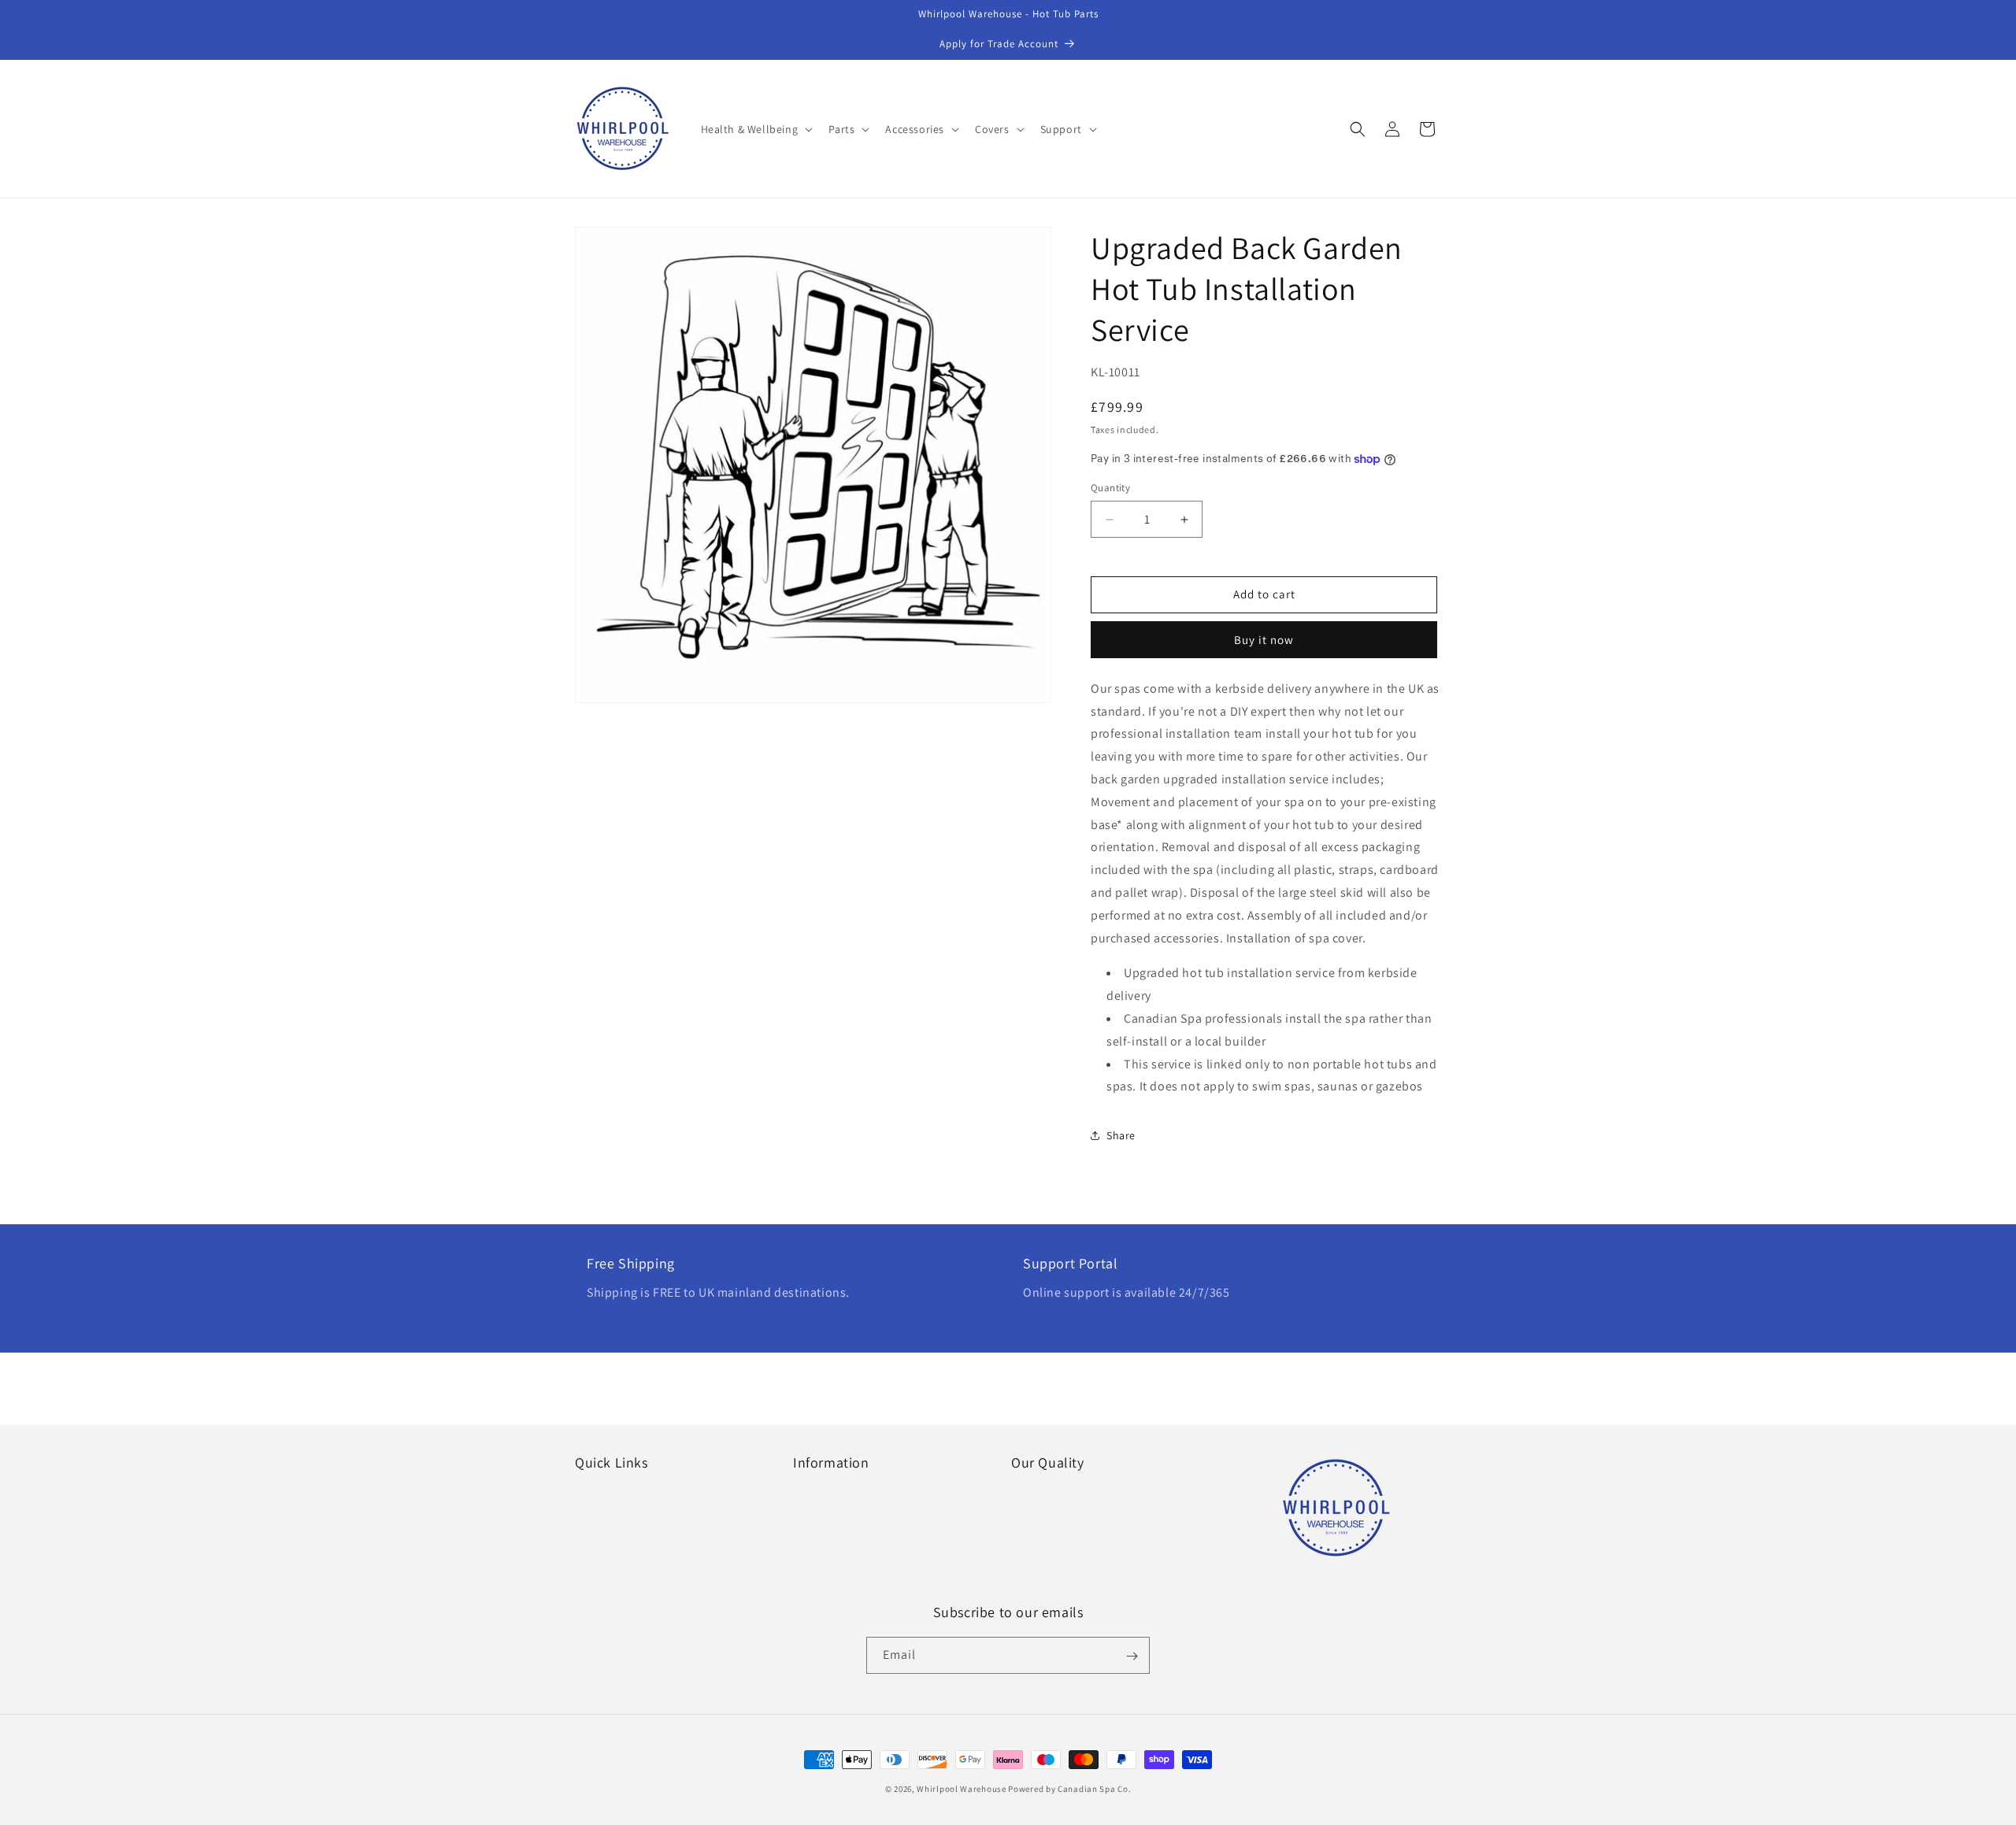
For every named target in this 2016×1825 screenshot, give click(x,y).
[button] (756, 129)
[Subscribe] (1132, 1656)
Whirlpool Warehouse (961, 1789)
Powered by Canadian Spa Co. (1069, 1789)
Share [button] (1121, 1135)
